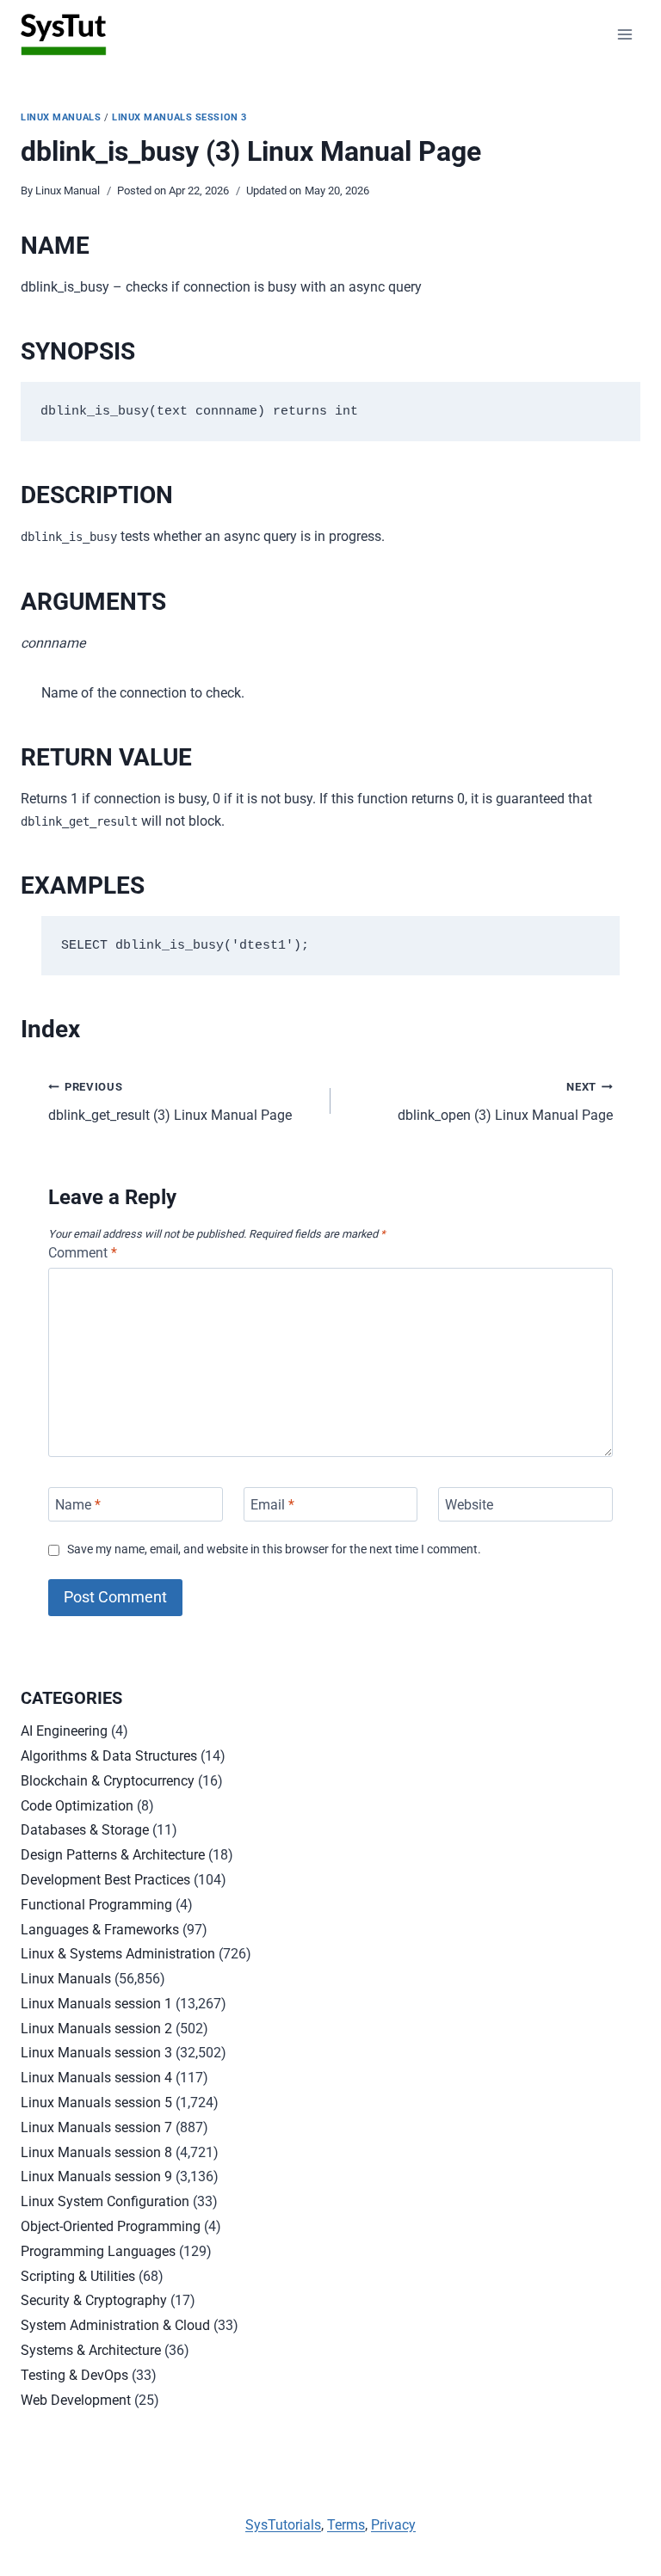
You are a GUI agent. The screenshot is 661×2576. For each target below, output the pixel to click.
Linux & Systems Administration (118, 1954)
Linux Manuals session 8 (96, 2152)
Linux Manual (68, 191)
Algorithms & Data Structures (109, 1756)
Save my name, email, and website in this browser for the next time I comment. (274, 1549)
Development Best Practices (105, 1880)
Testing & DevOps (74, 2375)
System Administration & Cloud (115, 2325)
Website (469, 1504)
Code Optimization (77, 1806)
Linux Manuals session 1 (96, 2004)
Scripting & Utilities (78, 2276)
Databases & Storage (85, 1830)
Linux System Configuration (105, 2201)
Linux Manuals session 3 (179, 117)
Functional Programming (96, 1905)
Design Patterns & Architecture (113, 1855)
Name (78, 1504)
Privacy (393, 2525)
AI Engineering (64, 1731)
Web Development (76, 2400)
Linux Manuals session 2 (96, 2029)
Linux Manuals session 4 (96, 2078)
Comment (83, 1253)
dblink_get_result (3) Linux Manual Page (170, 1102)
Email (272, 1504)
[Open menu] (624, 34)
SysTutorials (283, 2525)
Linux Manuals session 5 (96, 2103)
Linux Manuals (61, 117)
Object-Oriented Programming (111, 2226)
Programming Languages (98, 2251)
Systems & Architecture (91, 2350)
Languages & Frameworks (100, 1930)
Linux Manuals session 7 (96, 2127)
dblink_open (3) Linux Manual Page (505, 1102)
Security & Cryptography (94, 2300)
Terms (346, 2525)
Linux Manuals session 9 (96, 2176)
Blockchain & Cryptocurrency (108, 1781)
